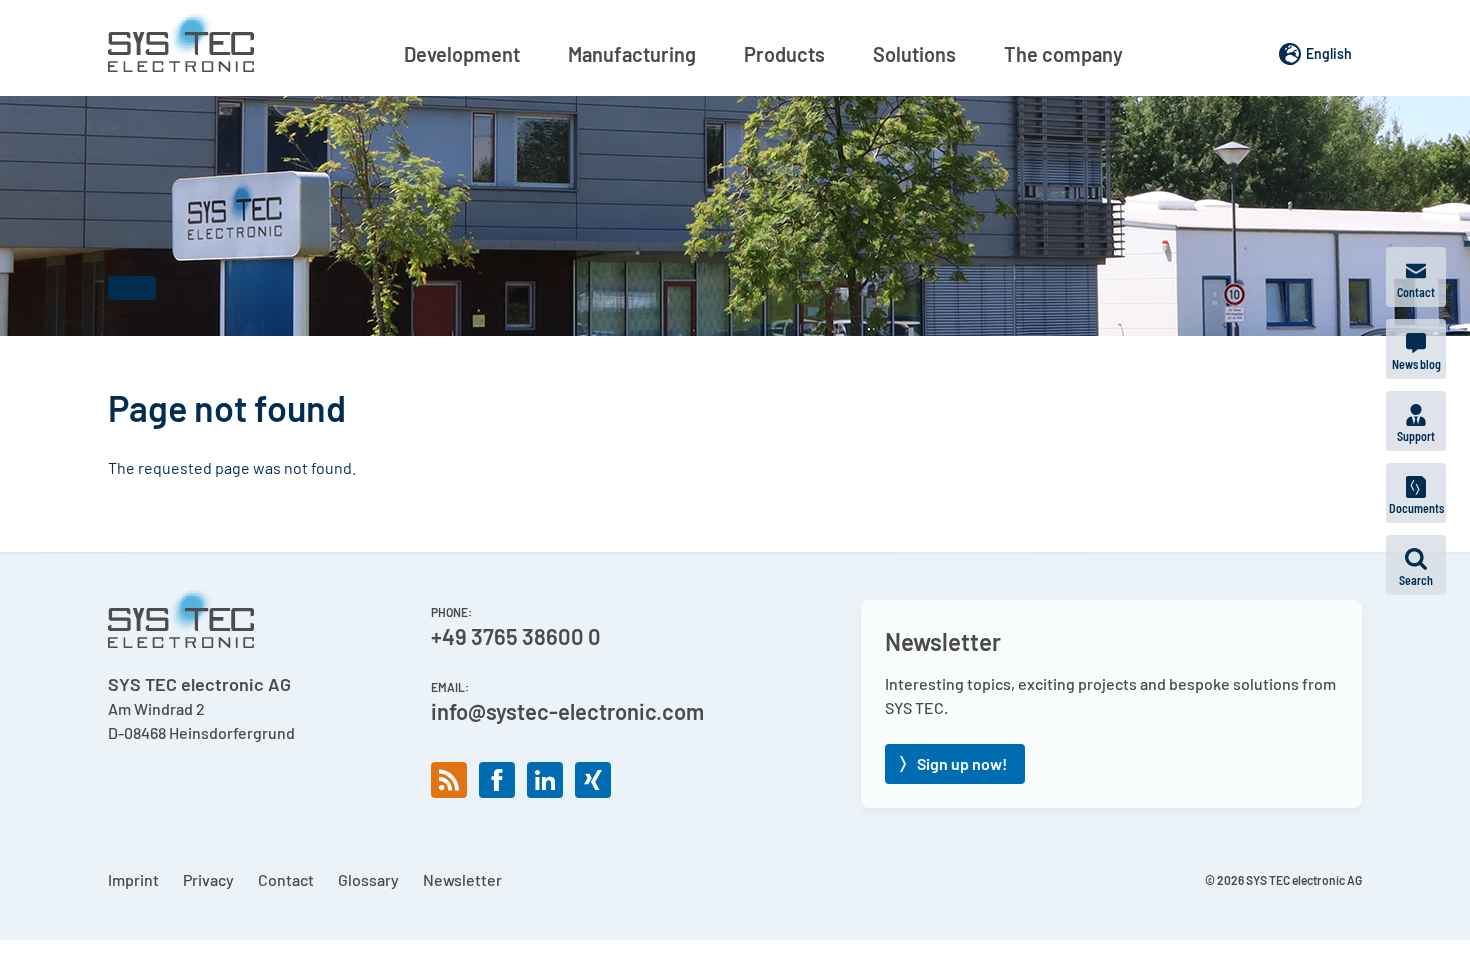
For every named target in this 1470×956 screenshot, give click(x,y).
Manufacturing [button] (632, 54)
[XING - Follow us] (593, 780)
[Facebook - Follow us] (497, 780)
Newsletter (462, 879)
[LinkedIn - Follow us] (545, 780)
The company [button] (1063, 54)
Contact (286, 879)
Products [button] (784, 54)
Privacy (208, 879)
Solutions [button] (914, 54)
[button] (1416, 565)
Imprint (133, 879)
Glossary (368, 879)
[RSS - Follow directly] (449, 780)
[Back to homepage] (181, 42)
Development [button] (462, 54)
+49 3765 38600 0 (516, 636)
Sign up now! (962, 763)
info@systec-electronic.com (567, 711)
